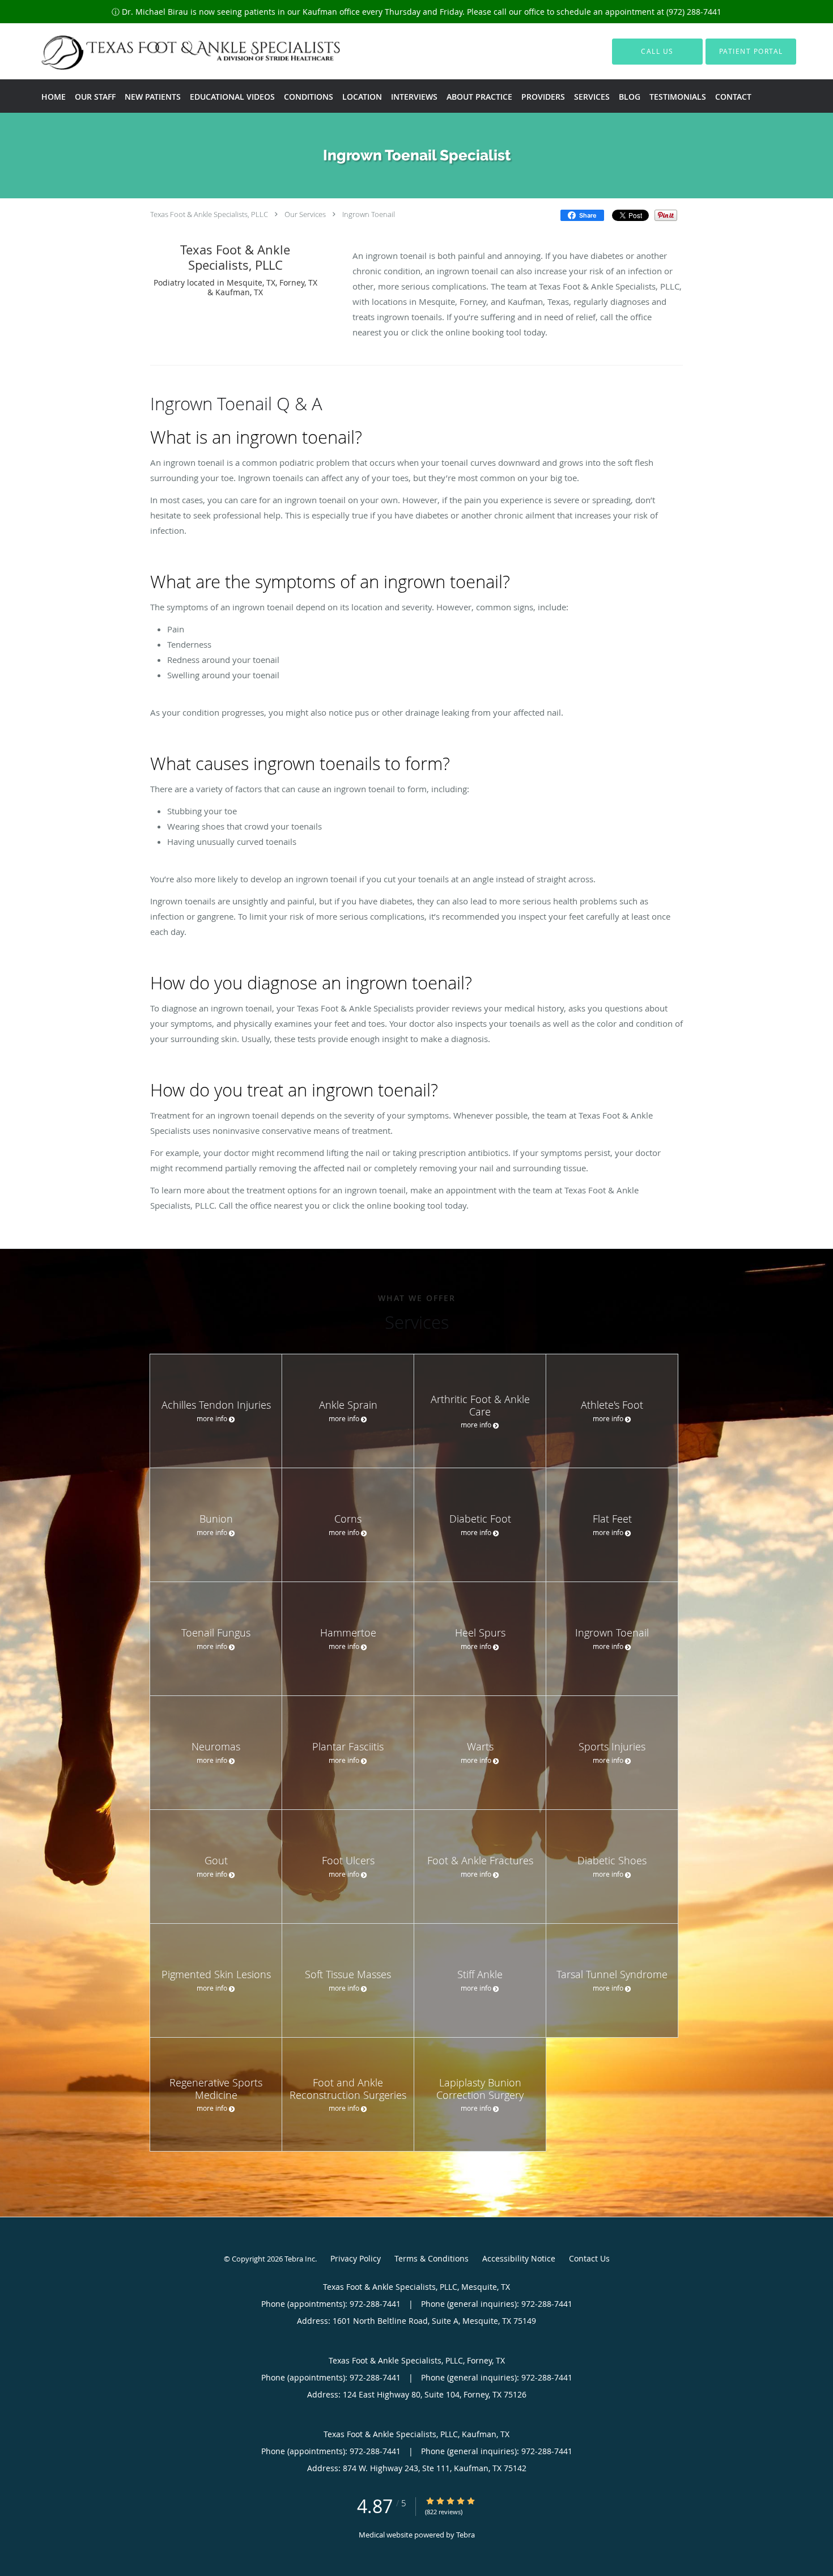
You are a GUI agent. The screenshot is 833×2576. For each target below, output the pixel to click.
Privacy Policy (356, 2258)
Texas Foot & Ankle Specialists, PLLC (209, 214)
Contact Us (589, 2258)
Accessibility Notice (519, 2258)
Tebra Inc (300, 2259)
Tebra (466, 2535)
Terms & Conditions (432, 2258)
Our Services (305, 214)
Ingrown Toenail (369, 214)
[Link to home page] (170, 51)
